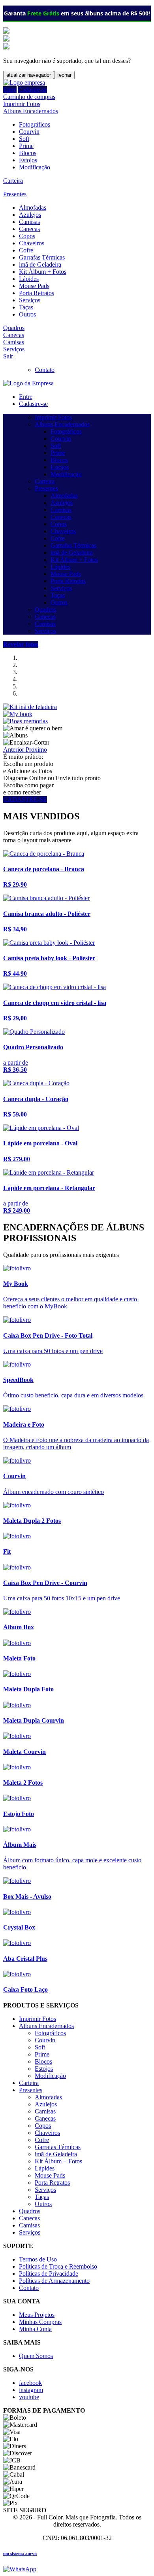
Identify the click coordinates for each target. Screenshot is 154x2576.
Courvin (29, 132)
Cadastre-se (33, 90)
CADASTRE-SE (25, 799)
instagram (31, 2390)
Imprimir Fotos (22, 104)
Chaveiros (32, 243)
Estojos (28, 160)
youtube (29, 2397)
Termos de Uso (38, 2259)
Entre (10, 90)
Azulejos (30, 215)
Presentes (15, 194)
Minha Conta (35, 2329)
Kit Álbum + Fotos (43, 272)
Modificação (35, 167)
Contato (45, 370)
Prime (26, 146)
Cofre (26, 250)
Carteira (13, 181)
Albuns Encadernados (31, 111)
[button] (14, 750)
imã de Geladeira (40, 264)
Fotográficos (35, 124)
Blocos (28, 153)
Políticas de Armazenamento (54, 2281)
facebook (30, 2383)
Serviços (30, 300)
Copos (27, 236)
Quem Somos (36, 2356)
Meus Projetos (37, 2315)
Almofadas (33, 208)
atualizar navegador (29, 75)
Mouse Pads (34, 286)
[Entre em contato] (20, 2569)
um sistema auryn (20, 2553)
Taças (26, 307)
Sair (8, 356)
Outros (27, 314)
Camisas (29, 222)
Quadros (14, 328)
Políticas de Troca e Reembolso (58, 2266)
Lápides (29, 279)
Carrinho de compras (29, 97)
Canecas (29, 229)
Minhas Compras (40, 2322)
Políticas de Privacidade (49, 2274)
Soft (24, 139)
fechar (64, 75)
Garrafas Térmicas (42, 257)
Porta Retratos (37, 293)
